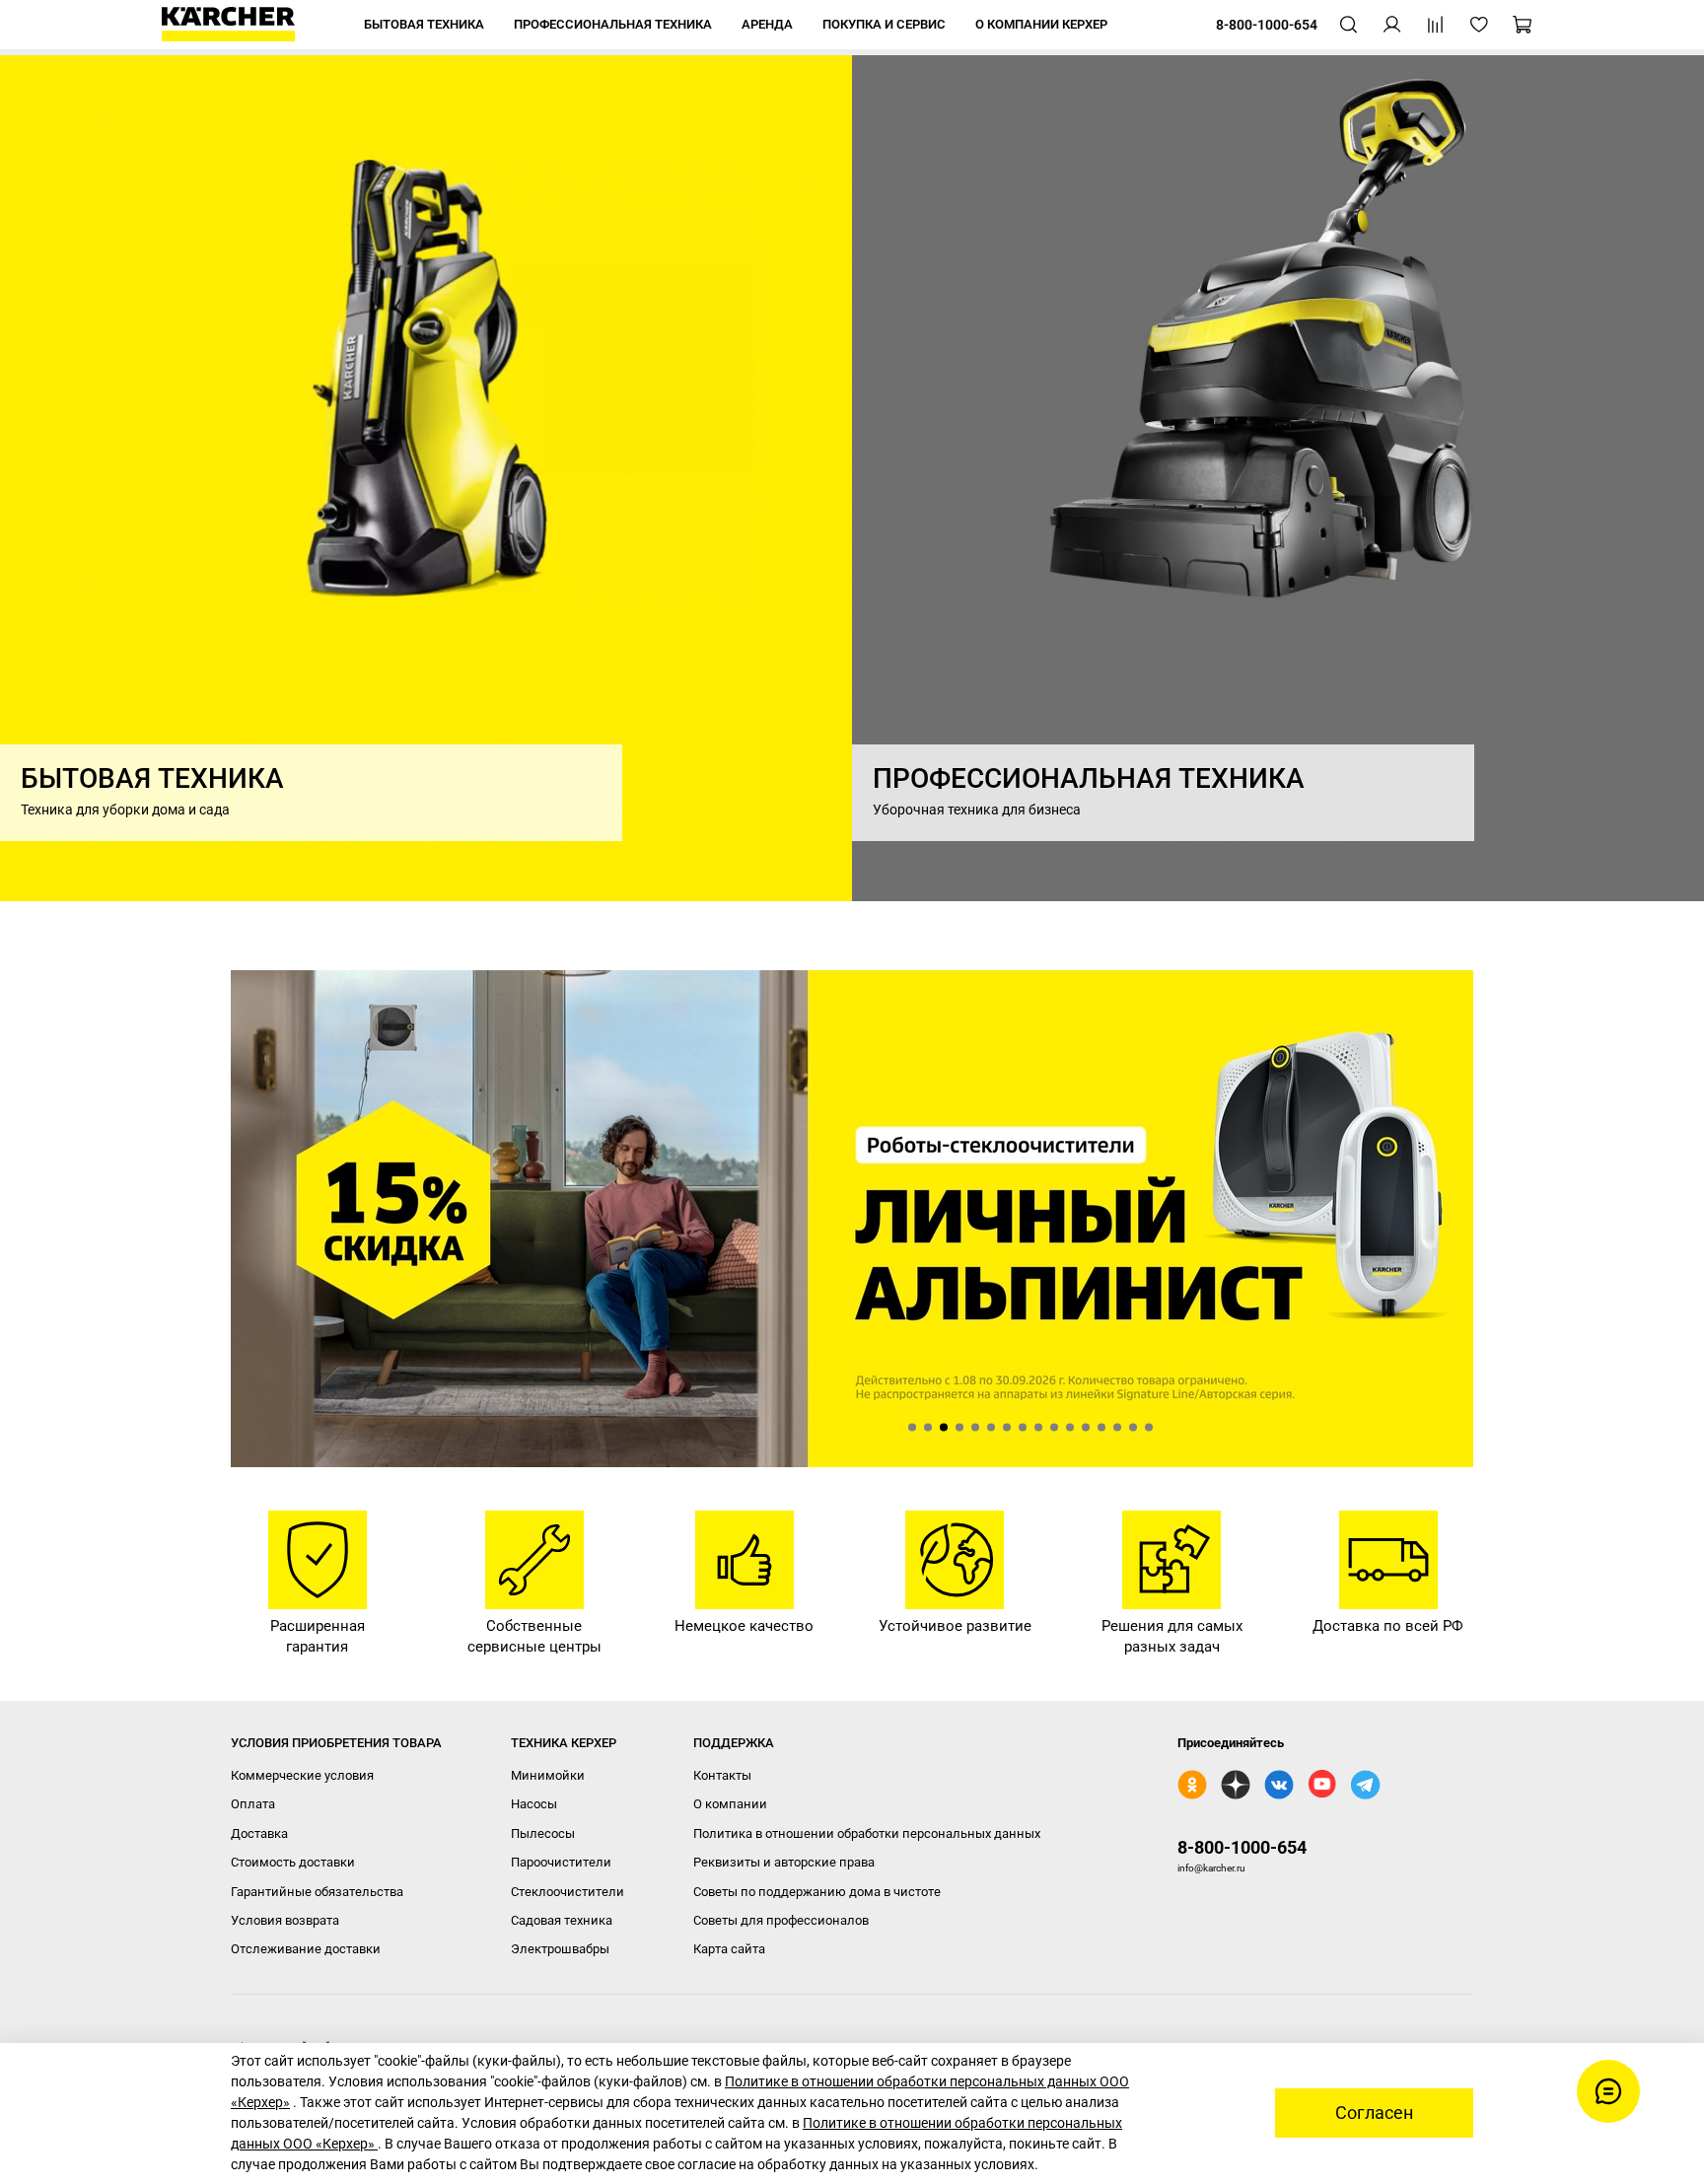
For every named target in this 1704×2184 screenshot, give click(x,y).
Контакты (722, 1775)
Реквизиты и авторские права (784, 1862)
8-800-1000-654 (1242, 1847)
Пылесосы (543, 1833)
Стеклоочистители (568, 1892)
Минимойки (548, 1775)
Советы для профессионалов (781, 1920)
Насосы (534, 1804)
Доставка (259, 1833)
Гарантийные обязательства (317, 1892)
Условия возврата (285, 1920)
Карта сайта (729, 1949)
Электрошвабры (560, 1949)
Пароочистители (561, 1862)
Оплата (253, 1804)
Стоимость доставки (293, 1862)
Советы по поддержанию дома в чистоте (817, 1892)
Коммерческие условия (302, 1775)
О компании (730, 1804)
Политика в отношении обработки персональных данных (867, 1833)
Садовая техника (562, 1920)
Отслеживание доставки (306, 1949)
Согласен (1374, 2113)
